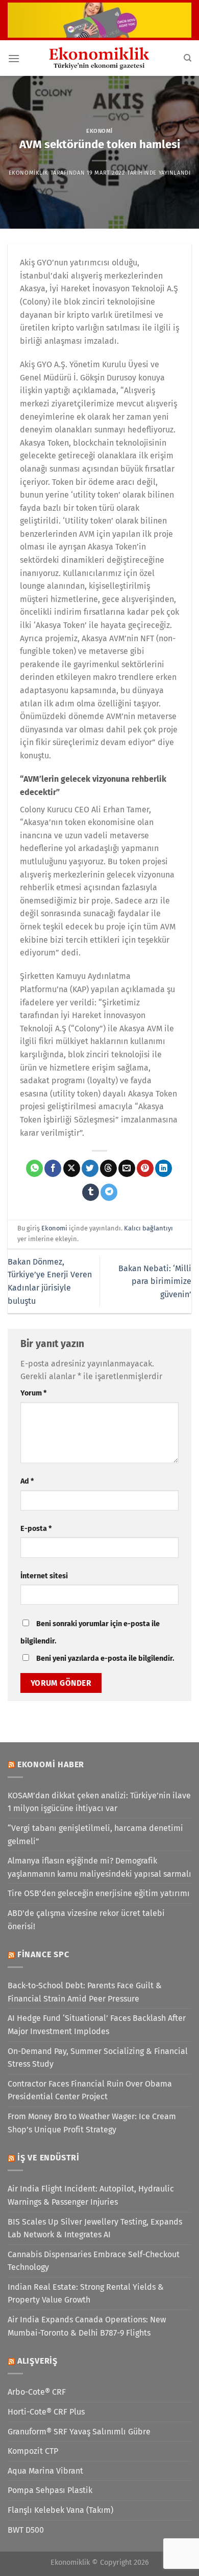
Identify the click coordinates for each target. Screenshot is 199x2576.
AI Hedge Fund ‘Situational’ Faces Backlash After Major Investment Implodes (97, 2025)
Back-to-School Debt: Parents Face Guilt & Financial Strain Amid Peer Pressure (85, 1992)
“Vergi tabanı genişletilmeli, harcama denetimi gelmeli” (95, 1835)
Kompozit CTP (33, 2451)
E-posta (36, 1529)
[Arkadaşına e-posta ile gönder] (127, 1168)
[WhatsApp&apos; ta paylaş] (34, 1168)
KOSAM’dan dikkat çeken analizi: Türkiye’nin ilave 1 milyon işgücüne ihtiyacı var (99, 1802)
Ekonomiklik (29, 173)
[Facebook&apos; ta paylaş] (53, 1168)
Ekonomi (99, 131)
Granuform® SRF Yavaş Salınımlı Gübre (79, 2432)
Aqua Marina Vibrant (45, 2471)
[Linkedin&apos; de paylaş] (164, 1168)
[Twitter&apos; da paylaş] (90, 1168)
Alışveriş (38, 2361)
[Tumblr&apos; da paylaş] (91, 1192)
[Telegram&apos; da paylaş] (109, 1192)
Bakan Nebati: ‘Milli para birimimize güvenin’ (155, 1281)
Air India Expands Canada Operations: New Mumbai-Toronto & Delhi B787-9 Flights (87, 2326)
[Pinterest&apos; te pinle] (145, 1168)
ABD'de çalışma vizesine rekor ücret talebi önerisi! (86, 1920)
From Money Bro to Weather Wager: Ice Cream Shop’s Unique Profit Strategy (92, 2123)
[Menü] (14, 58)
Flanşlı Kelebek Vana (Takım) (60, 2510)
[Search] (188, 58)
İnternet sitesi (44, 1576)
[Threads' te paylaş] (108, 1168)
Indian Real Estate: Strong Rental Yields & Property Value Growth (86, 2294)
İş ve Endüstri (48, 2158)
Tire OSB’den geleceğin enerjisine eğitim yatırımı (99, 1893)
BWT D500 (26, 2530)
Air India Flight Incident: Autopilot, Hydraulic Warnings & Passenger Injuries (91, 2195)
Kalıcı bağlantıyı (148, 1228)
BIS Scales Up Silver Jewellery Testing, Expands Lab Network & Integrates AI (95, 2228)
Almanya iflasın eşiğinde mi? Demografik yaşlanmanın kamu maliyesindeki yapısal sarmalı (99, 1867)
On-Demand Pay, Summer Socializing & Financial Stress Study (98, 2058)
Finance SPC (43, 1954)
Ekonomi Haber (51, 1764)
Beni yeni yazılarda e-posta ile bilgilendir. (105, 1659)
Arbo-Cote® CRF (37, 2392)
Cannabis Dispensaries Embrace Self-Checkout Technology (94, 2261)
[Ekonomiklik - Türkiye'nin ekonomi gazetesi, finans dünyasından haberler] (99, 58)
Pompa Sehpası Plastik (50, 2490)
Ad (27, 1481)
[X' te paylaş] (72, 1168)
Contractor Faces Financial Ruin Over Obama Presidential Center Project (90, 2090)
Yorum (33, 1393)
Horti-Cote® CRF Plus (46, 2412)
